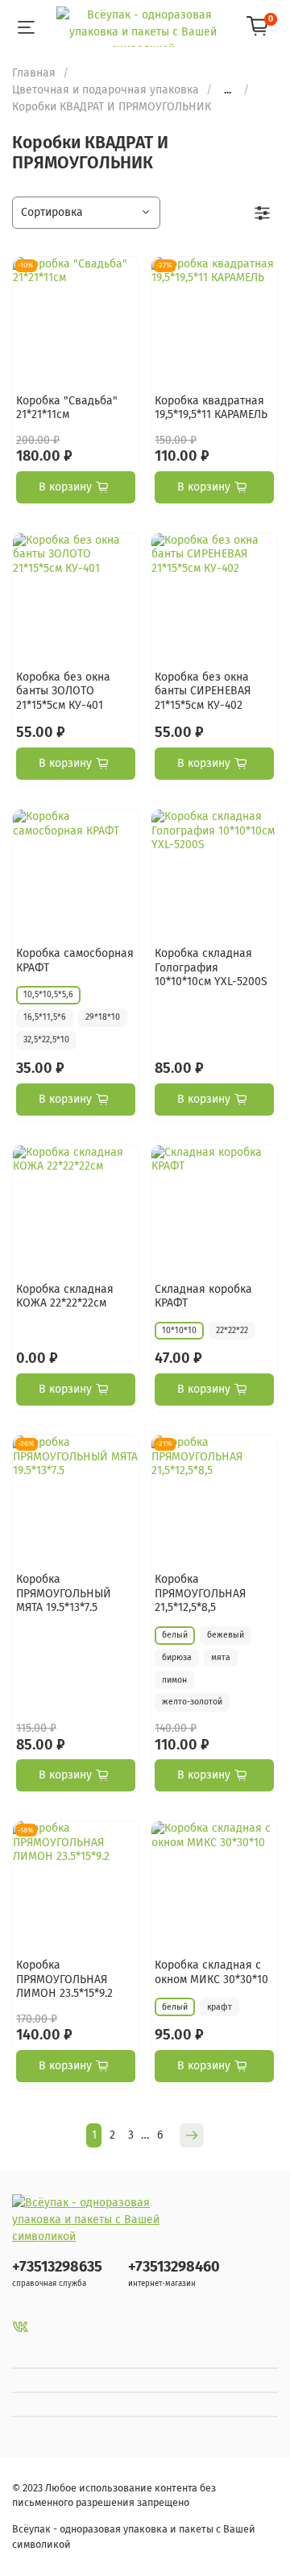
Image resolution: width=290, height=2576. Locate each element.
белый (175, 1635)
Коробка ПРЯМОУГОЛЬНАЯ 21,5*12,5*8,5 (200, 1593)
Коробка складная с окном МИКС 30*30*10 (211, 1972)
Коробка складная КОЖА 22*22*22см (65, 1296)
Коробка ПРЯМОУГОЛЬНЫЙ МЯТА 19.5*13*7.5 (64, 1593)
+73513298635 (57, 2267)
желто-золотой (192, 1702)
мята (221, 1657)
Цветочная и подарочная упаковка (106, 90)
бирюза (177, 1657)
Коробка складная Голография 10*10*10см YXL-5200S (211, 967)
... (228, 90)
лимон (174, 1680)
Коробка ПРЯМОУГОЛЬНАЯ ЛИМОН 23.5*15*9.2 (64, 1979)
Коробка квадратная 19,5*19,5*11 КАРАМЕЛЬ (211, 408)
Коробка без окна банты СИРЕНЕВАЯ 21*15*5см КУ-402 (203, 691)
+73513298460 (174, 2267)
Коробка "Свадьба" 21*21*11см (67, 408)
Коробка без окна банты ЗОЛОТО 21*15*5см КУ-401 (63, 691)
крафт (220, 2007)
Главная (34, 73)
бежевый (226, 1635)
